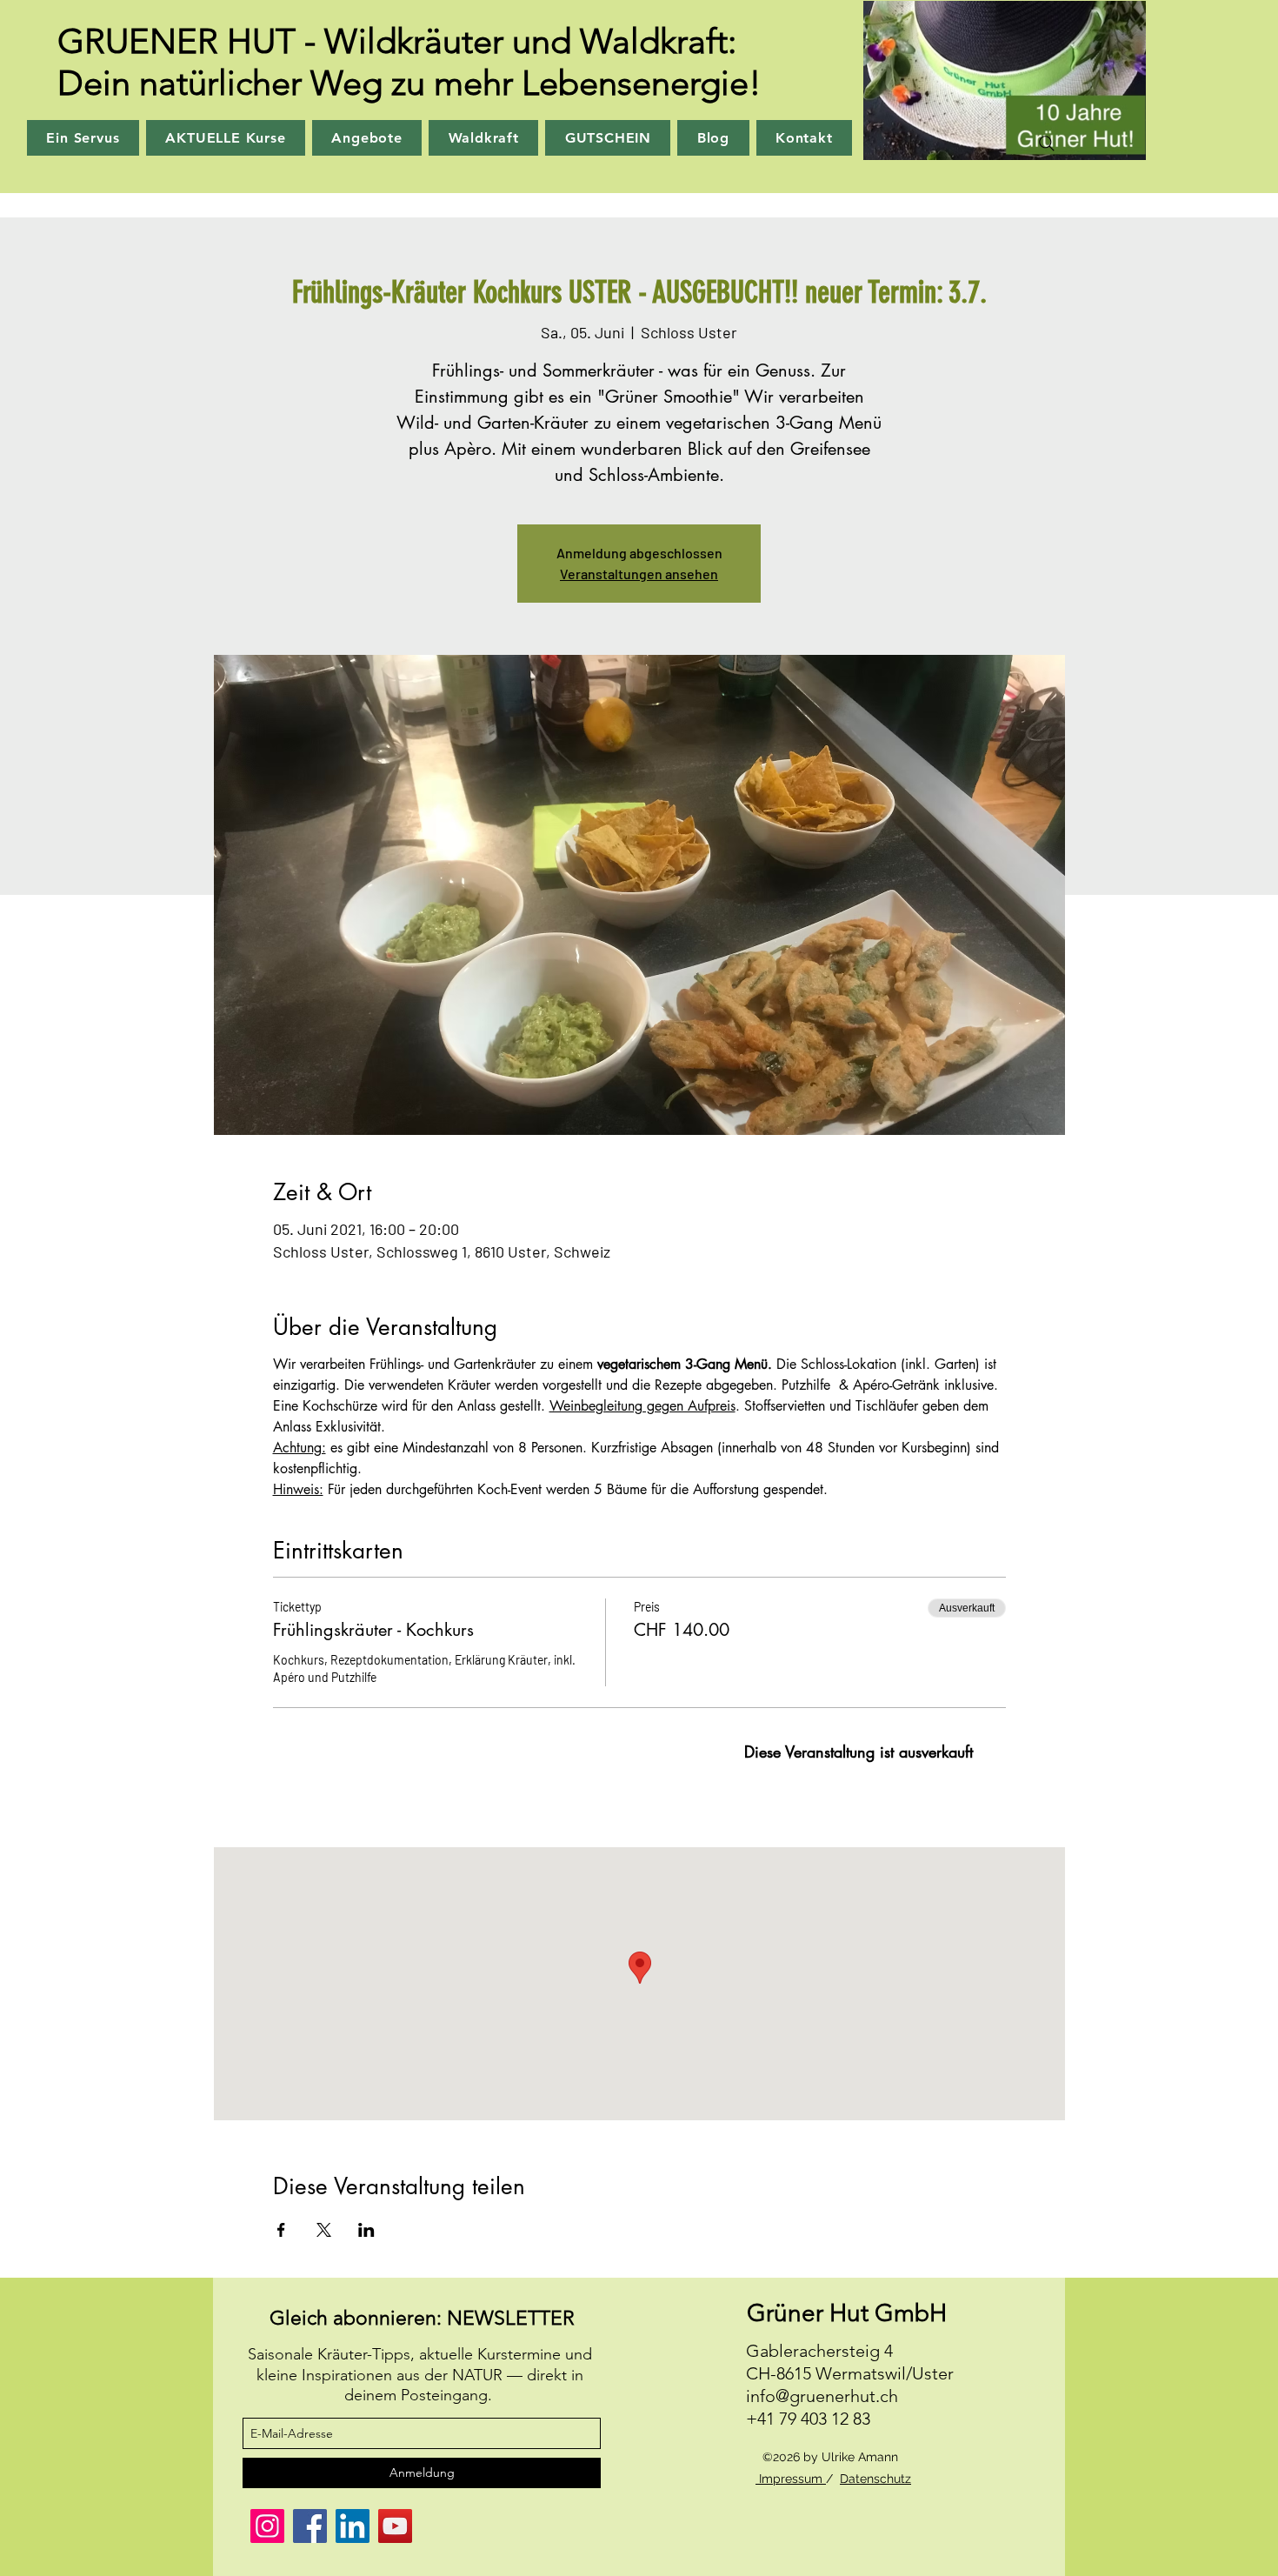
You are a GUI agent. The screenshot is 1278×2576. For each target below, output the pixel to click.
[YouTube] (395, 2526)
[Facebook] (310, 2526)
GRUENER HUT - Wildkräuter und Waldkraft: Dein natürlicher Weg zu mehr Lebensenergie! (409, 62)
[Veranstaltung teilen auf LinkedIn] (366, 2230)
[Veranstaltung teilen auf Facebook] (281, 2230)
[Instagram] (267, 2526)
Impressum (791, 2479)
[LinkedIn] (353, 2526)
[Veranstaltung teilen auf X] (324, 2230)
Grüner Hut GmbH (847, 2313)
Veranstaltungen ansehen (639, 574)
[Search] (1047, 143)
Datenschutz (875, 2479)
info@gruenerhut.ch (822, 2396)
